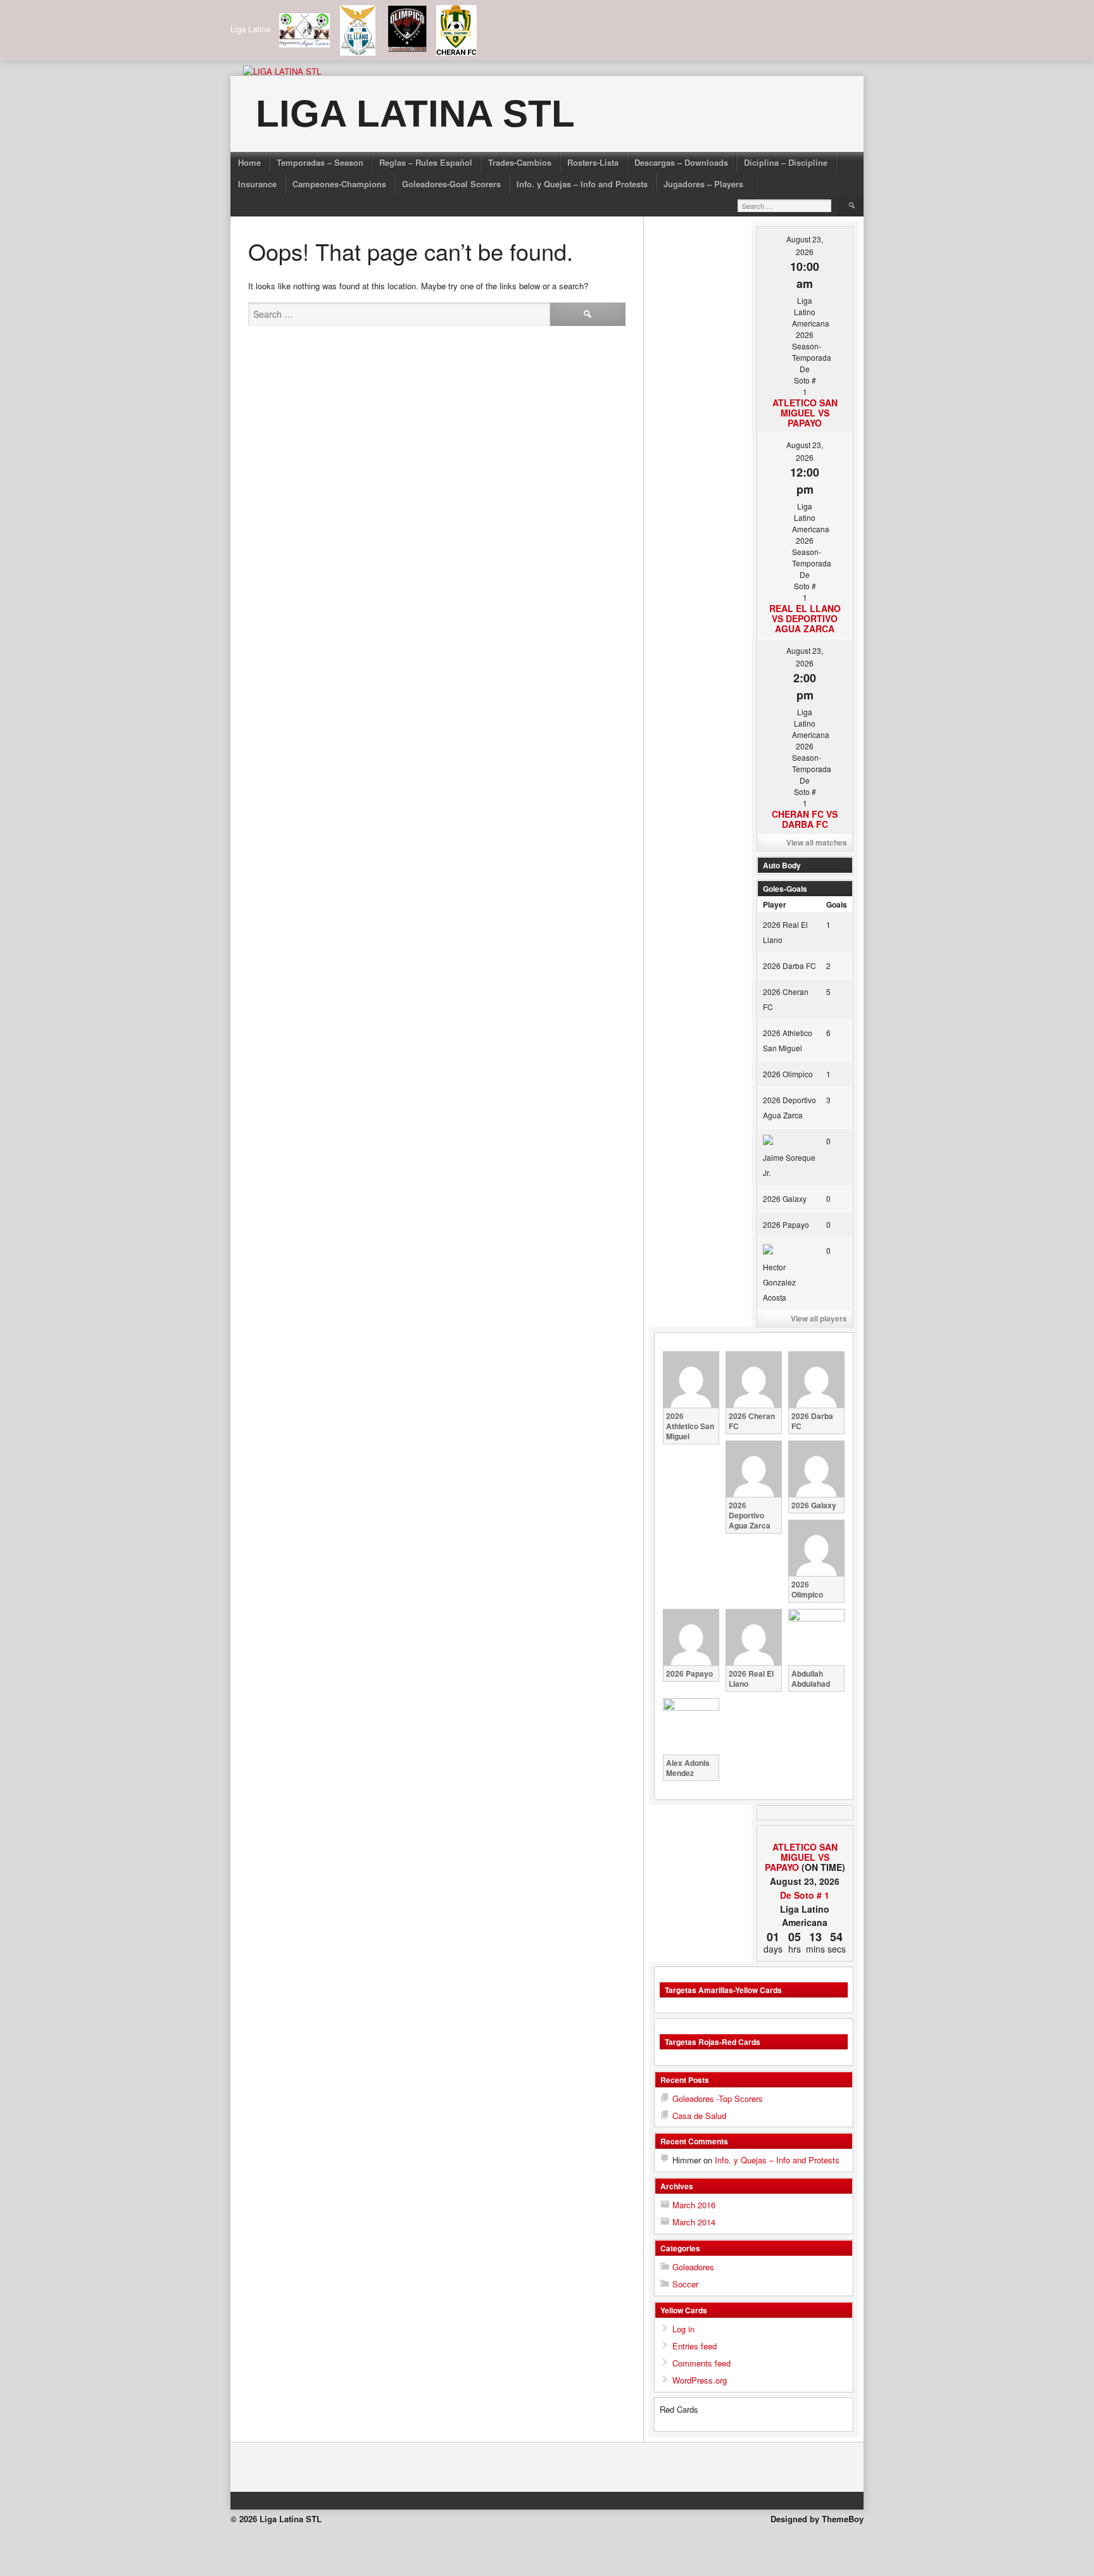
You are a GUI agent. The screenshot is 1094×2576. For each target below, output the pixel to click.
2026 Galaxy (785, 1198)
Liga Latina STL (415, 114)
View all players (819, 1318)
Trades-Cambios (520, 162)
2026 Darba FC (789, 966)
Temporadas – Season (320, 162)
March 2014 (694, 2222)
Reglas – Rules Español (426, 162)
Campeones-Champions (339, 184)
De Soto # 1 (805, 1895)
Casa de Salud (699, 2116)
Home (249, 162)
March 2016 (694, 2205)
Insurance (257, 184)
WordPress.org (700, 2380)
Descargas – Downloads (681, 162)
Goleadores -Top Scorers (718, 2098)
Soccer (685, 2284)
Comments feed (701, 2363)
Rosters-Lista (593, 162)
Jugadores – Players (703, 184)
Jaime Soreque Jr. (789, 1165)
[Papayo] (839, 1837)
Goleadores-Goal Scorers (451, 184)
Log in (683, 2329)
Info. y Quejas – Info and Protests (582, 184)
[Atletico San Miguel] (771, 1837)
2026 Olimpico (788, 1074)
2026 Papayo (786, 1224)
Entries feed (695, 2346)
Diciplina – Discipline (786, 162)
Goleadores (693, 2267)
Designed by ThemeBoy (817, 2519)
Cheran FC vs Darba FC (805, 819)
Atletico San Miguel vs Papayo (805, 413)
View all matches (817, 842)
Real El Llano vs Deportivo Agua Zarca (805, 618)
